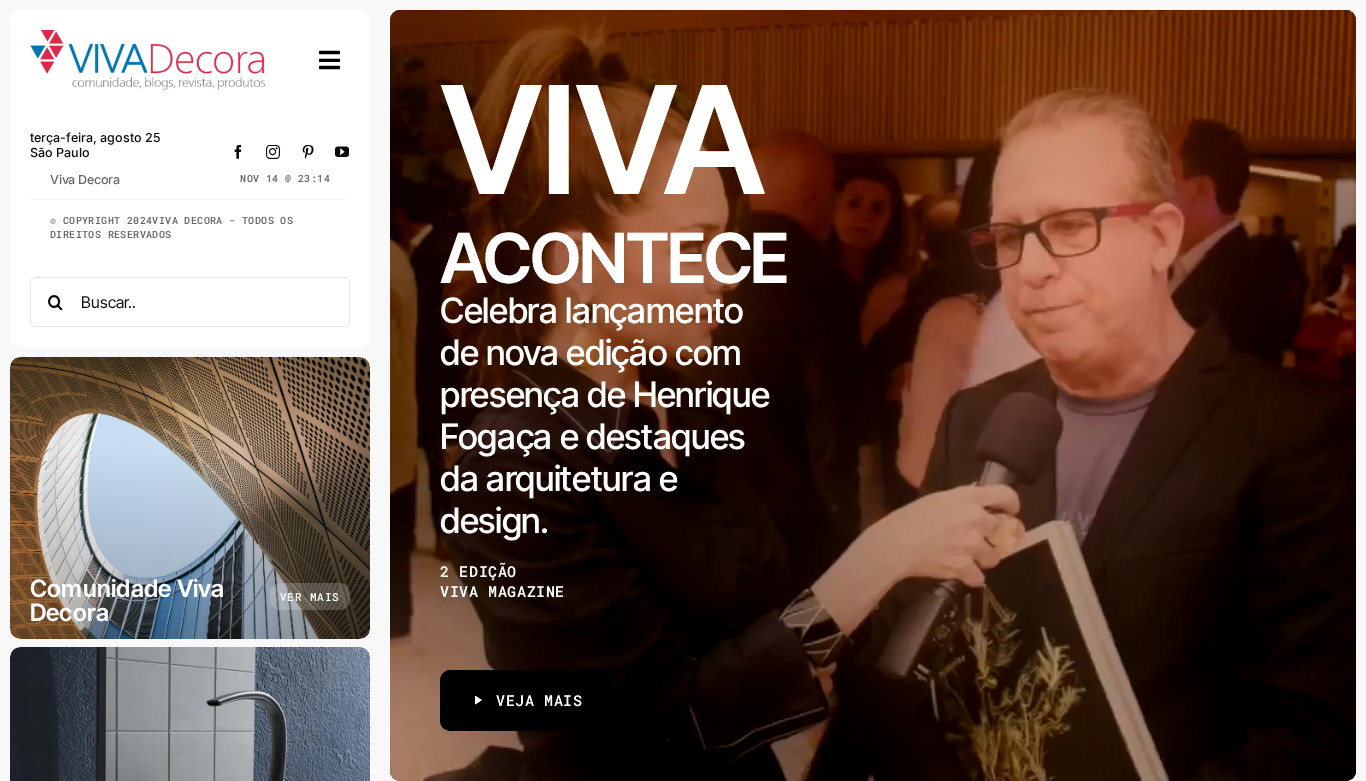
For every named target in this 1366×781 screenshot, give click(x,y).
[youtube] (342, 152)
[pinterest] (308, 152)
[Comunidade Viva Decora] (190, 498)
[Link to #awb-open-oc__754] (330, 60)
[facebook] (238, 152)
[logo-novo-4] (149, 38)
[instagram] (273, 152)
